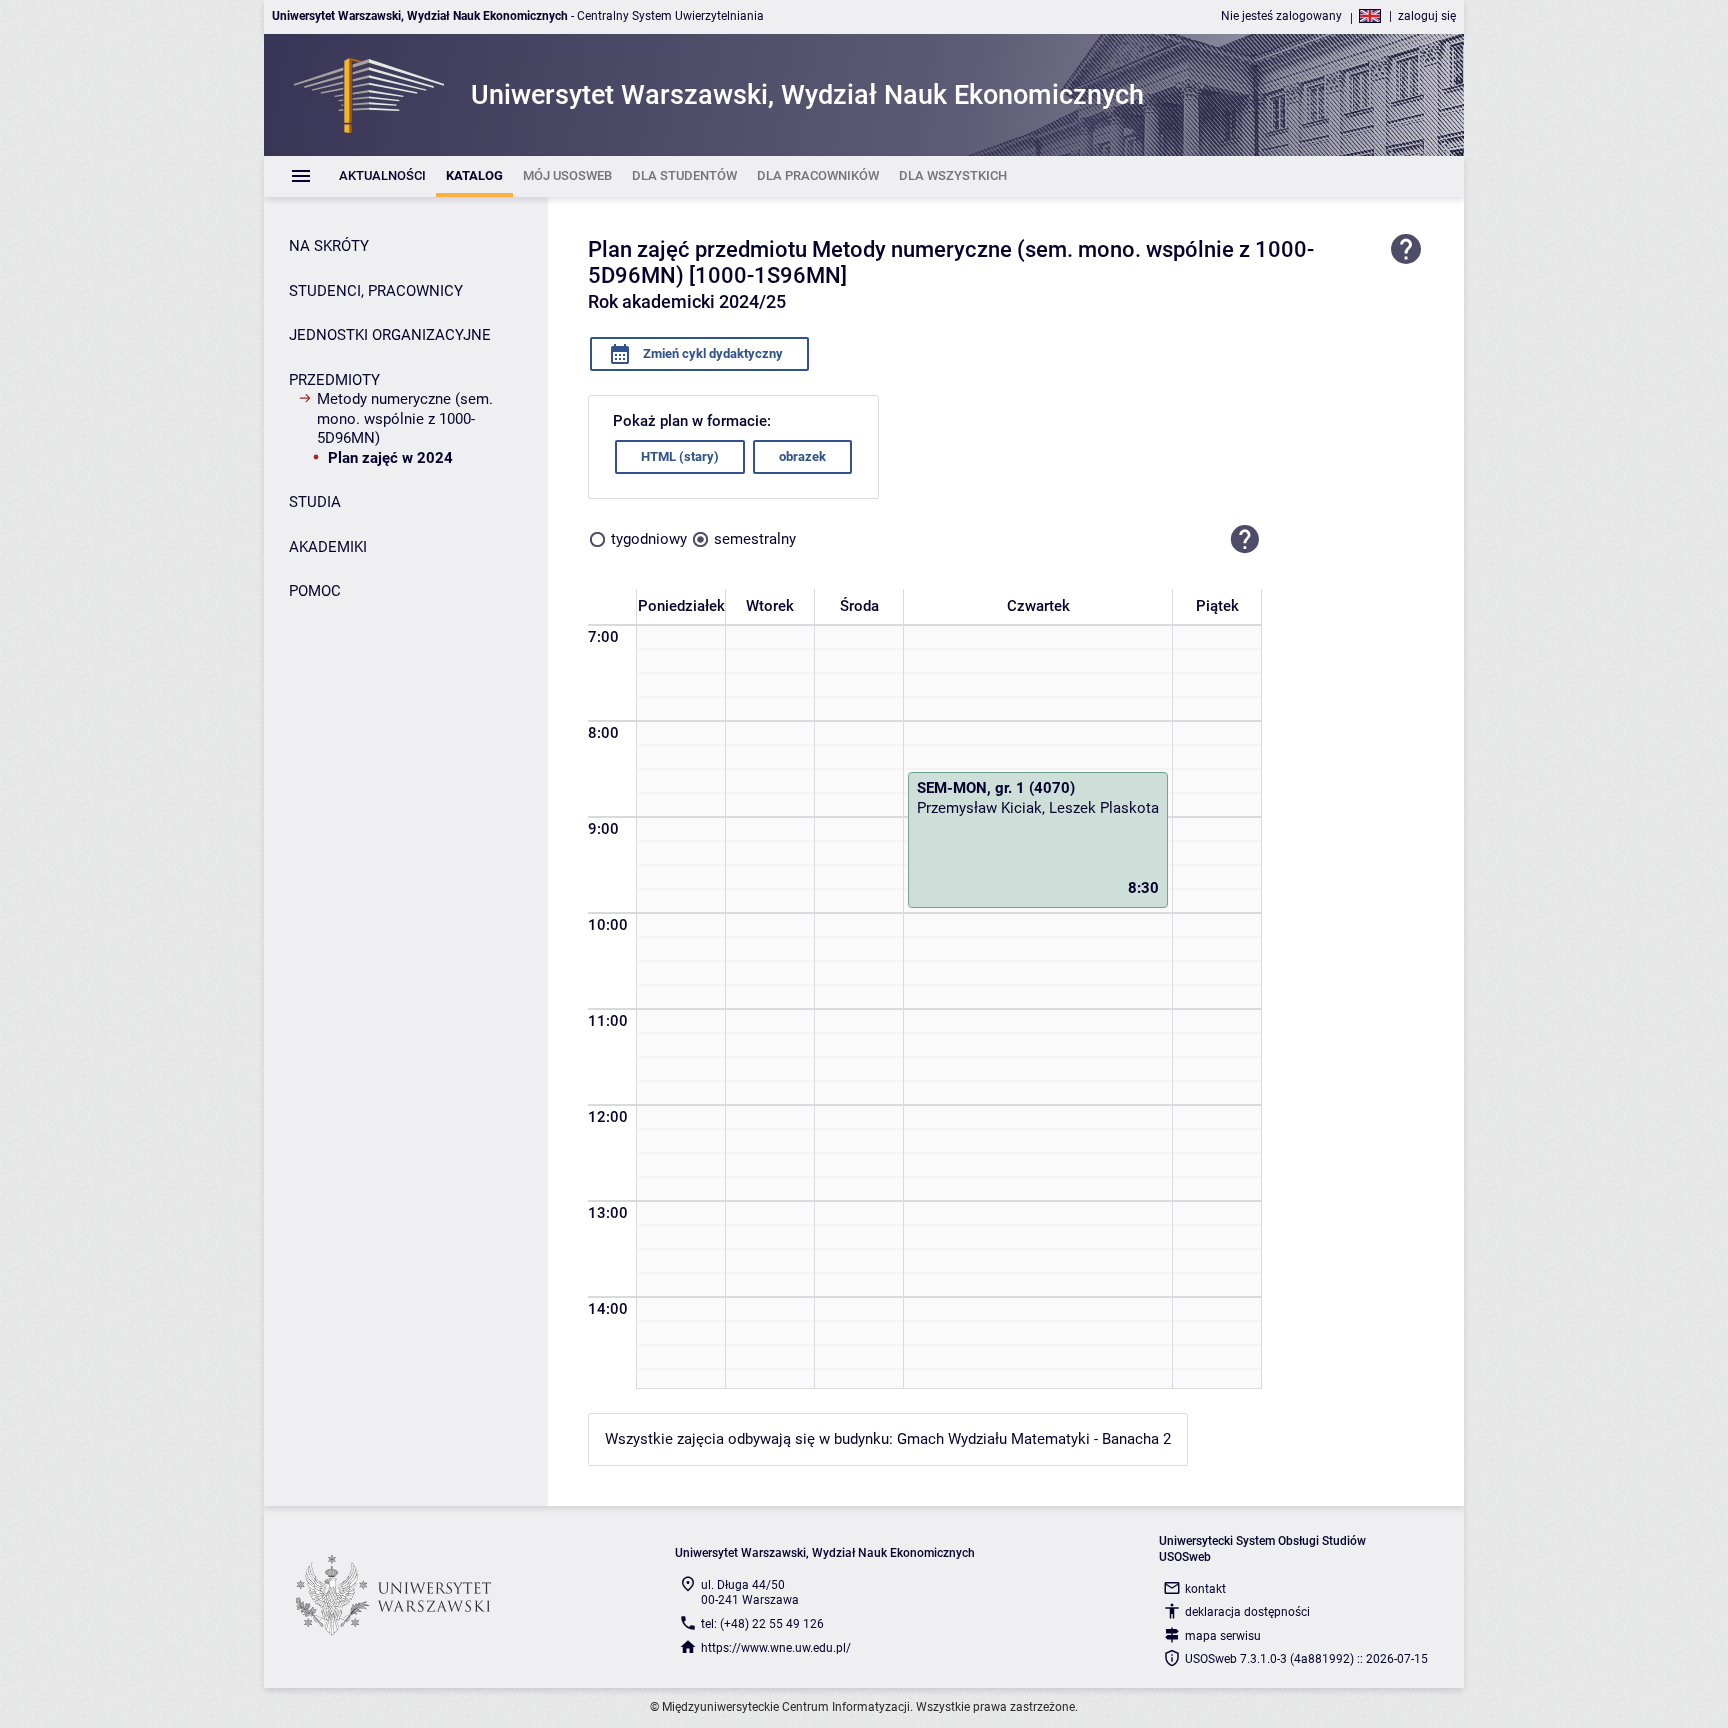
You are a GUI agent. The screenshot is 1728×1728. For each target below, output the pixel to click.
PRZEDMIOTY (334, 380)
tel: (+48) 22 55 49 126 (762, 1624)
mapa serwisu (1223, 1636)
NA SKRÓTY (329, 246)
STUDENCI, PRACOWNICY (376, 291)
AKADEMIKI (328, 547)
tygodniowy (649, 539)
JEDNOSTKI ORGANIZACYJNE (390, 335)
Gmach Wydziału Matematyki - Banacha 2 (1034, 1439)
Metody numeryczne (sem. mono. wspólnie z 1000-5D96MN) (405, 418)
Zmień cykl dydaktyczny (711, 353)
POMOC (315, 591)
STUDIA (315, 502)
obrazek (802, 456)
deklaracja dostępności (1247, 1612)
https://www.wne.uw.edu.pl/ (776, 1648)
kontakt (1205, 1589)
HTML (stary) (680, 456)
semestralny (755, 539)
